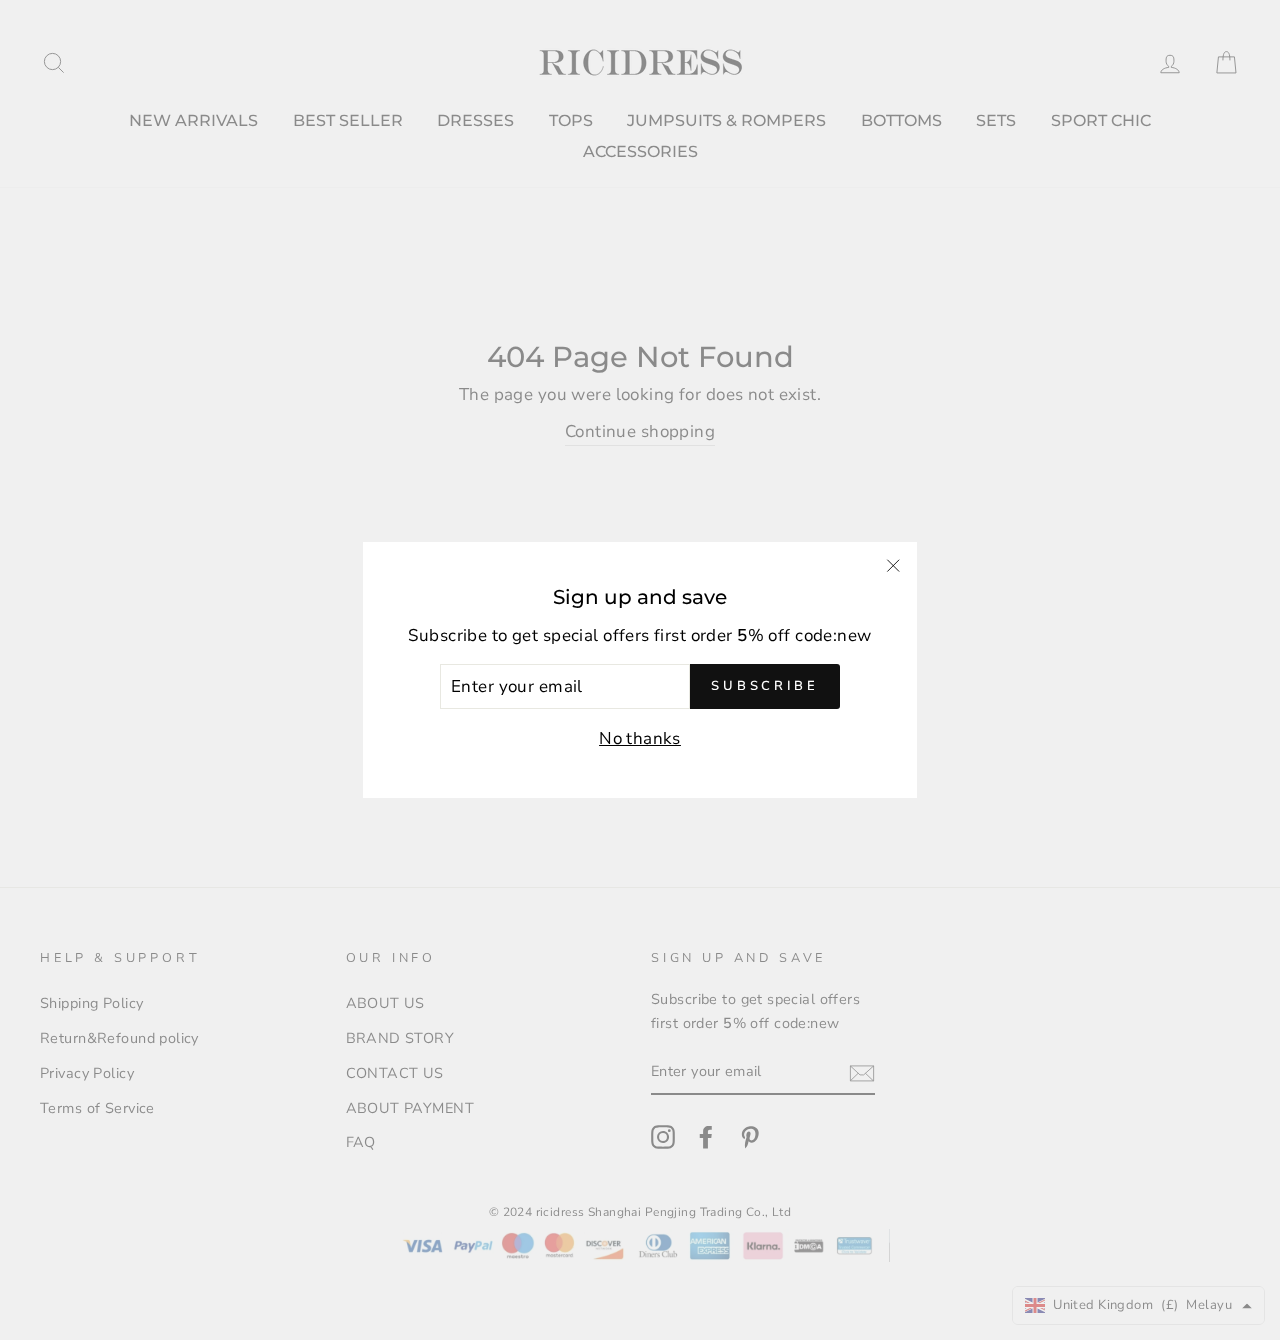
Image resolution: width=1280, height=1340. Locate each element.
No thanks (640, 738)
